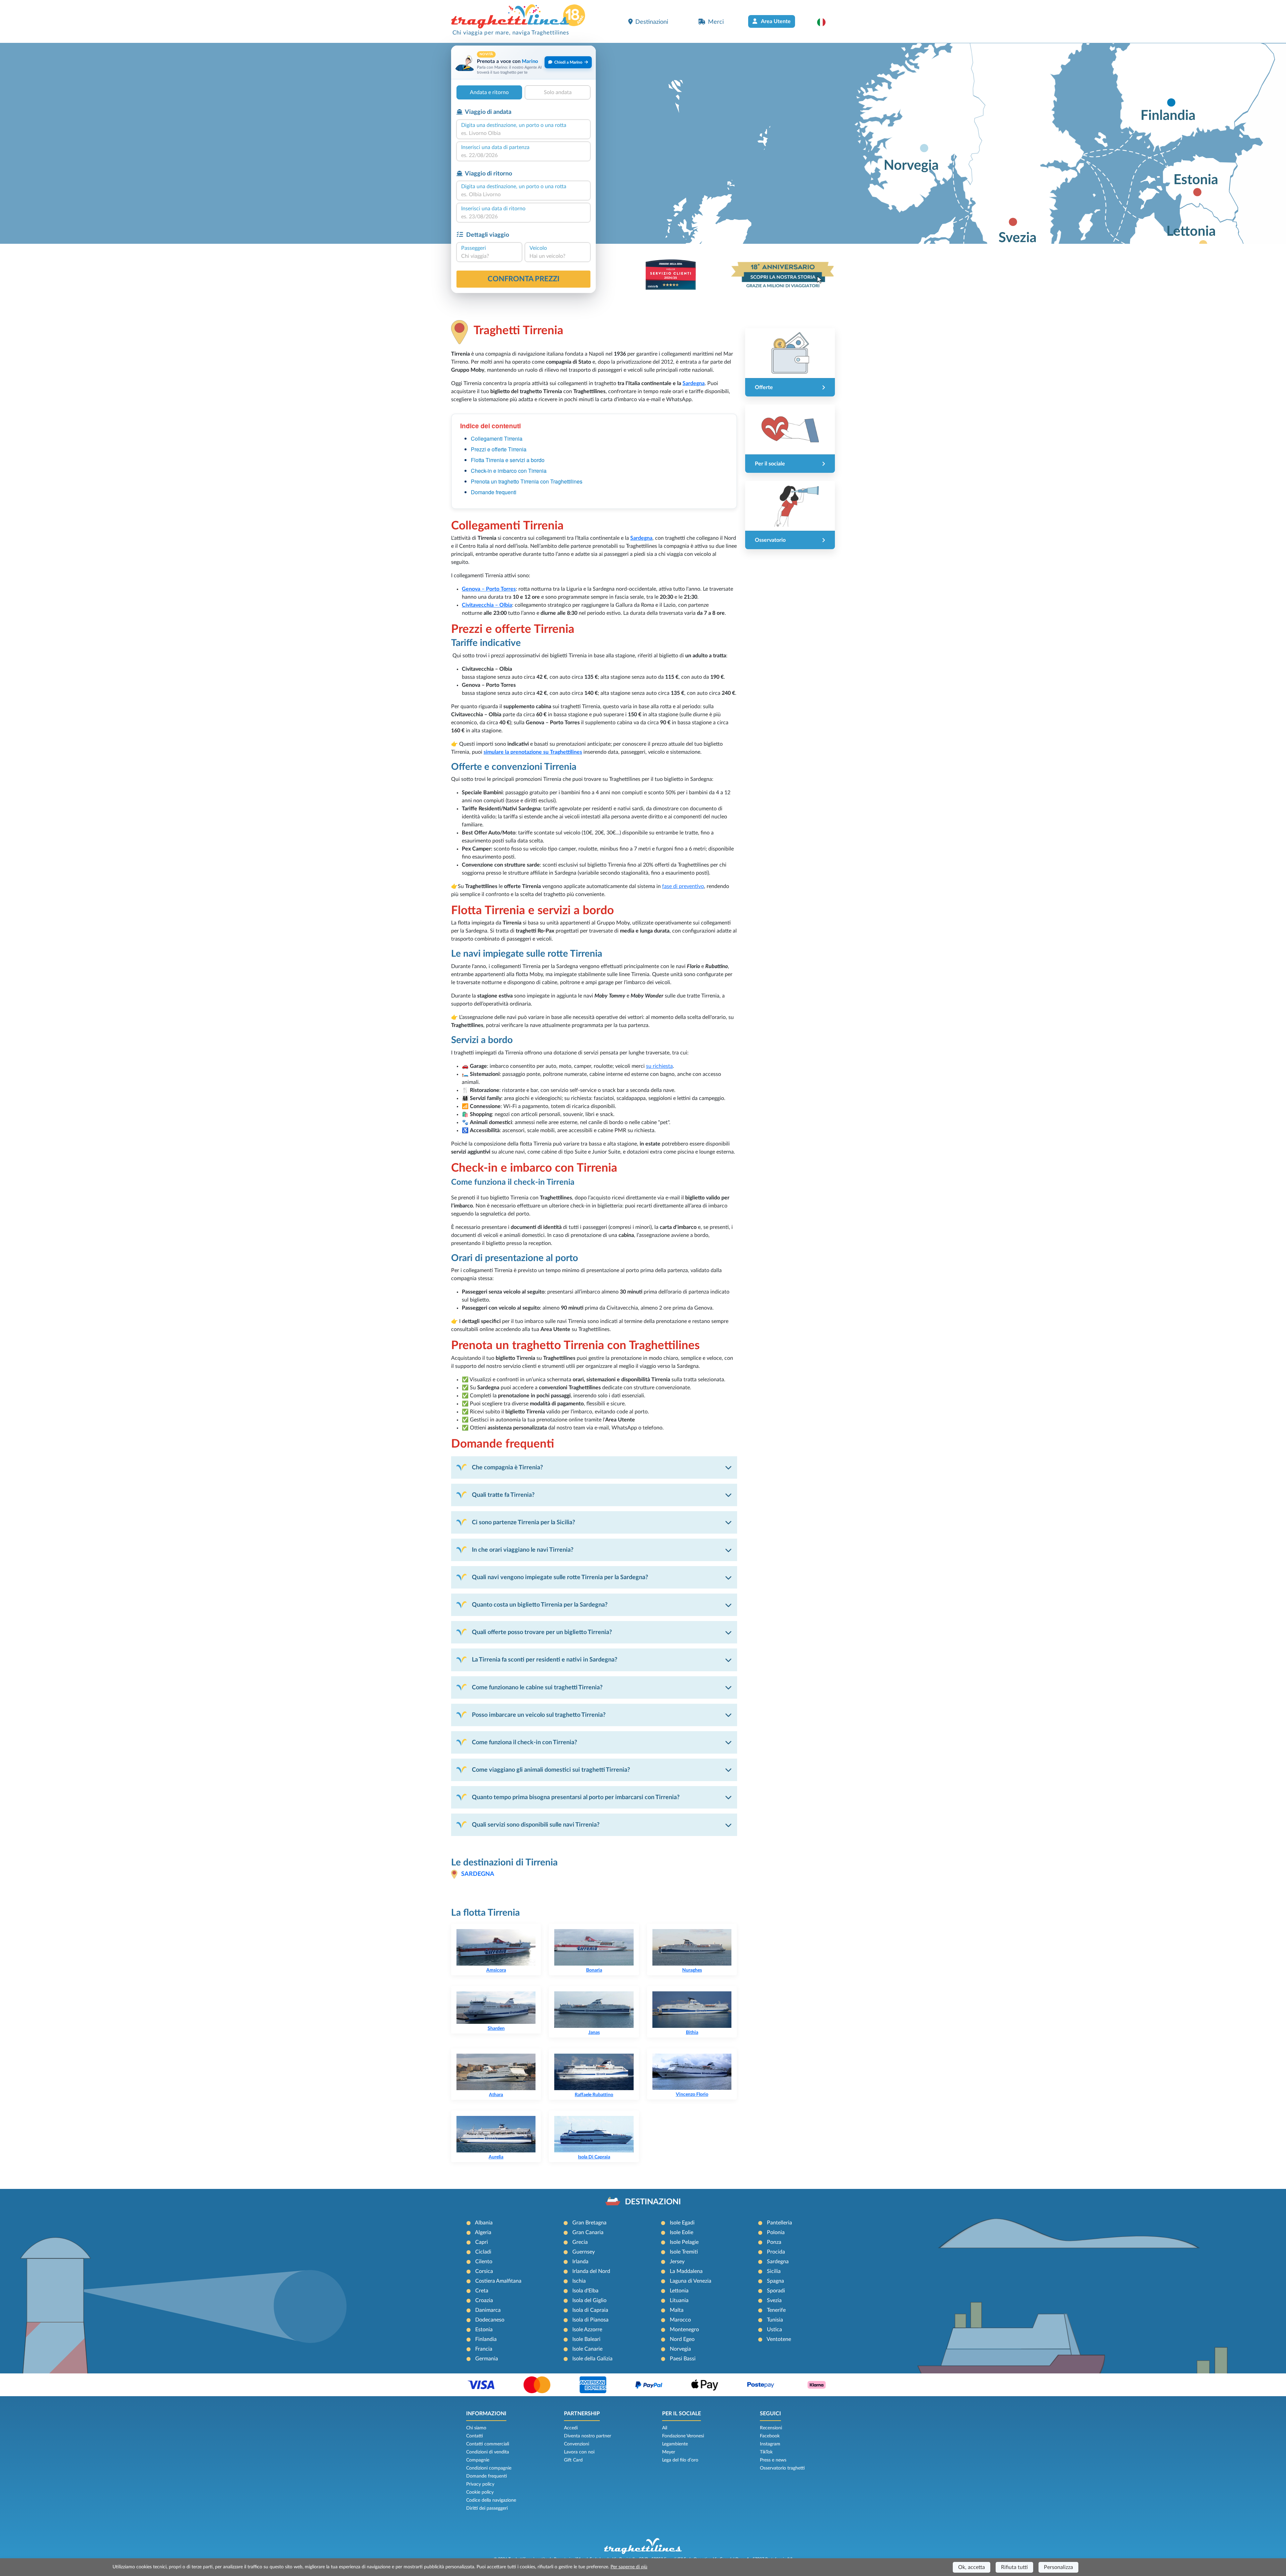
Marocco (680, 2320)
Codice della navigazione (491, 2500)
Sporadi (776, 2291)
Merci (716, 22)
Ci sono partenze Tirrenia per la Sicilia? (523, 1522)
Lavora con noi (579, 2452)
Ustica (774, 2330)
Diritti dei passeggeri (487, 2508)
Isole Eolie (682, 2232)
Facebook (770, 2436)
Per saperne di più (629, 2567)
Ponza (774, 2242)
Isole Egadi (682, 2223)
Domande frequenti (494, 492)
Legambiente (675, 2444)
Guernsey (584, 2252)
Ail (665, 2428)
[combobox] (523, 133)
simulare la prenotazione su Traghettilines (533, 752)
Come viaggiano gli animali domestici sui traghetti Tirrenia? (551, 1770)
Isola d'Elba (585, 2291)
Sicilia (774, 2271)
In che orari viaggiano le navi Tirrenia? (523, 1550)
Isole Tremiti (684, 2252)
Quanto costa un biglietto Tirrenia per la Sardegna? (540, 1605)
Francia (484, 2349)
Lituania (679, 2300)
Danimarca (488, 2310)
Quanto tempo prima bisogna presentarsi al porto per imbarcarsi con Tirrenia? (576, 1797)
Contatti (475, 2436)
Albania (484, 2223)
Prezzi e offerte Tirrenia (499, 449)
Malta (677, 2310)
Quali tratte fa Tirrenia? (503, 1495)
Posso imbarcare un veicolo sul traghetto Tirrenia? (539, 1715)
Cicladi (483, 2252)
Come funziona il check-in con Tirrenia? (524, 1742)
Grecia (580, 2242)
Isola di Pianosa (590, 2320)
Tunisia (775, 2320)
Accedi (571, 2428)
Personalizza (1058, 2567)
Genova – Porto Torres (489, 589)
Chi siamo (476, 2428)
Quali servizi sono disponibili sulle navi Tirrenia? (536, 1825)
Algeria (483, 2232)
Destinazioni (652, 22)
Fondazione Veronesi (683, 2436)
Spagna (775, 2281)
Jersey (677, 2262)
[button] (825, 22)
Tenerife (776, 2310)
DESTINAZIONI (653, 2202)
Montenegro (684, 2330)
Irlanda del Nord (591, 2271)
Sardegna (694, 383)
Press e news (773, 2460)
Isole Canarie (587, 2349)
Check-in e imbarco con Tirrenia (509, 471)
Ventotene (779, 2339)
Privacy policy (480, 2484)
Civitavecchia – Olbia (487, 605)
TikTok (766, 2452)
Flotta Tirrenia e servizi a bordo (508, 460)
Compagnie (478, 2460)
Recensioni (771, 2428)
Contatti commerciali (488, 2444)
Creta (482, 2291)
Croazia (484, 2300)
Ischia (579, 2281)
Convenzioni (577, 2444)
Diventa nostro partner (588, 2436)
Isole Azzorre (587, 2330)
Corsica (484, 2271)
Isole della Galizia (592, 2359)
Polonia (776, 2232)
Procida (776, 2252)
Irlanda (580, 2262)
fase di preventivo (683, 886)
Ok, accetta (972, 2567)
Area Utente (775, 21)
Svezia (774, 2300)
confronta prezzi (524, 279)
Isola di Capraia (590, 2310)
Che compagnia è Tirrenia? (507, 1467)
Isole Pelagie (684, 2242)
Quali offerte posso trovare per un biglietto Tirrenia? (542, 1632)
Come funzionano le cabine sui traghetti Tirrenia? (537, 1687)
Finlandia (486, 2339)
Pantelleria (779, 2223)
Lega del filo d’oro (680, 2460)
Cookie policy (480, 2492)
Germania (487, 2359)
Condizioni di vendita (488, 2452)
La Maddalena (686, 2271)
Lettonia (679, 2291)
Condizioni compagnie (489, 2468)
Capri (482, 2242)
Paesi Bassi (683, 2359)
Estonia (484, 2330)
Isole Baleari (586, 2339)
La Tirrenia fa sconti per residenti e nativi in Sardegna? (545, 1660)
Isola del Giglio (589, 2300)
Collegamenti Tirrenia (497, 438)
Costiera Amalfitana (498, 2281)
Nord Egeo (682, 2339)
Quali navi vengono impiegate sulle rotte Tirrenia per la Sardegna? (560, 1577)
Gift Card (573, 2460)
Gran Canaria (588, 2232)
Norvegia (680, 2349)
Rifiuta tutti (1014, 2567)
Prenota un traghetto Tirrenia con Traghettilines (527, 481)
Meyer (669, 2452)
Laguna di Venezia (691, 2281)
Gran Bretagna (589, 2223)
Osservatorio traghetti (782, 2468)
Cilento (484, 2262)
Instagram (770, 2444)
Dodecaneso (490, 2320)
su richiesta (659, 1066)
